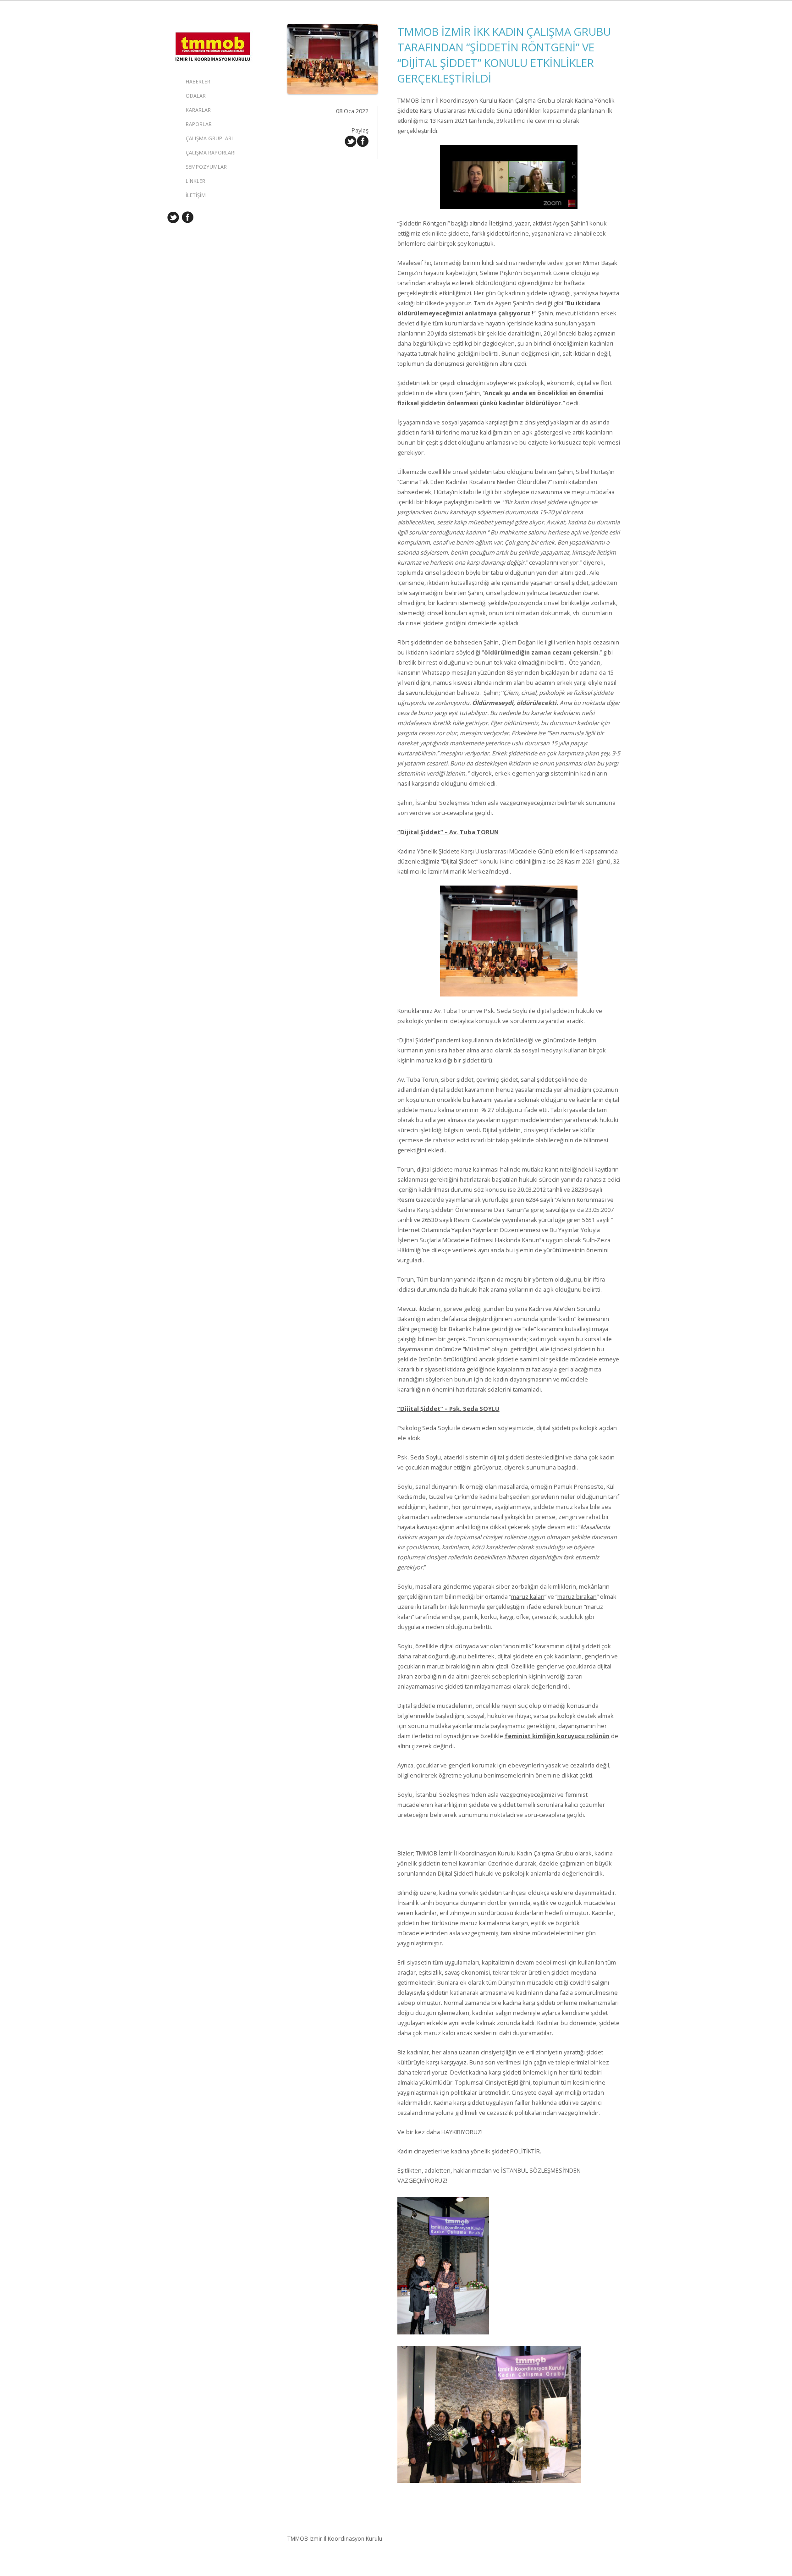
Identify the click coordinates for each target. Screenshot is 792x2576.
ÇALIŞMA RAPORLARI (211, 152)
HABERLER (198, 81)
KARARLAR (198, 110)
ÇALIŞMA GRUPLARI (209, 138)
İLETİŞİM (196, 195)
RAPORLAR (199, 124)
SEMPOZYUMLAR (206, 167)
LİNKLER (195, 181)
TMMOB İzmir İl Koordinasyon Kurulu (213, 33)
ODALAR (196, 96)
